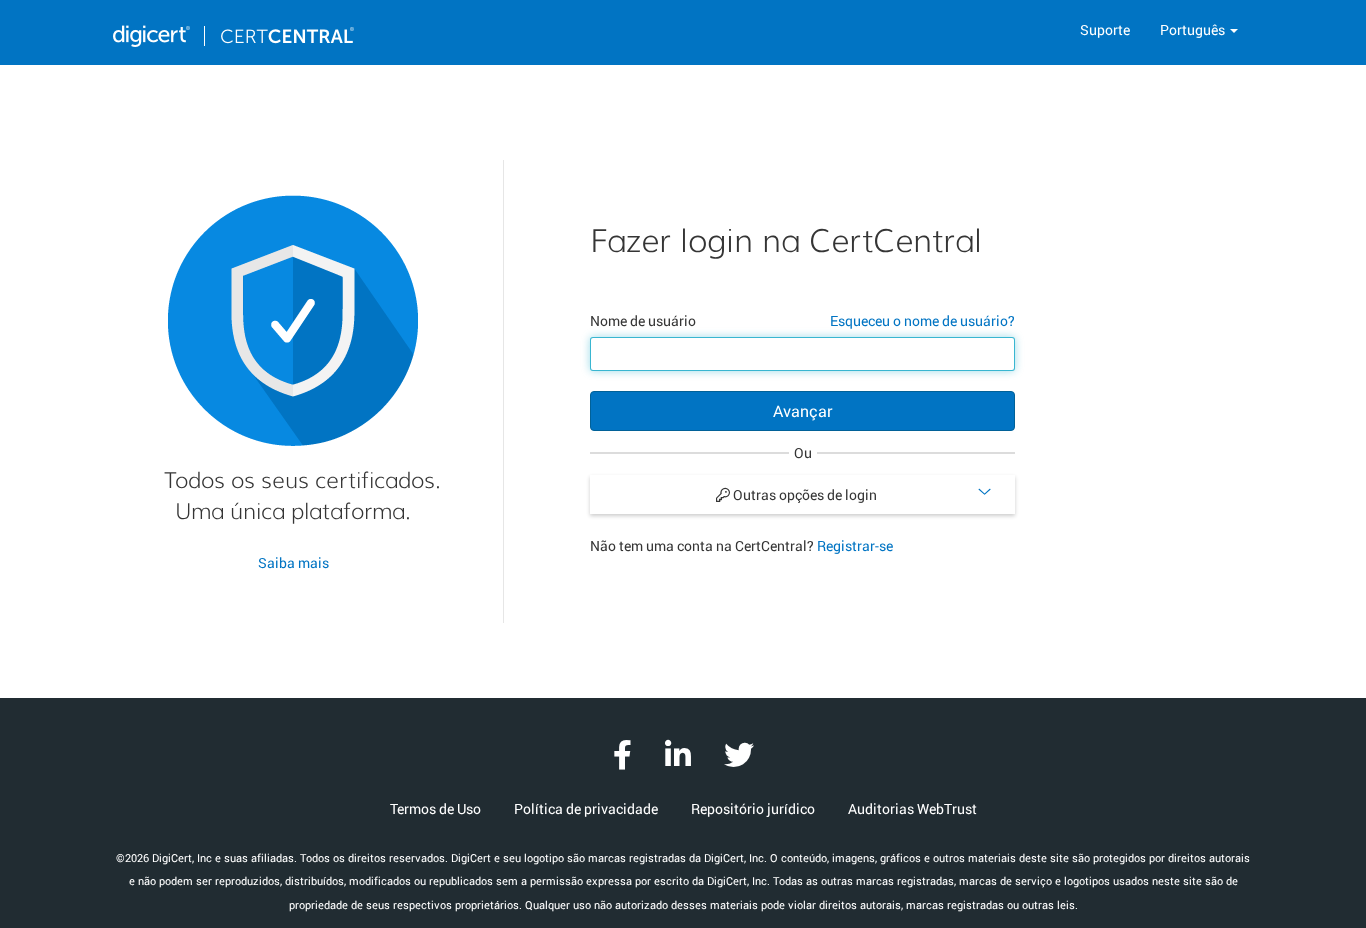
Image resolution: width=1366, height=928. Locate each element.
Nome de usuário (643, 320)
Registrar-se (855, 545)
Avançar (802, 410)
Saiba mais (293, 562)
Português (1194, 29)
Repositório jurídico (753, 808)
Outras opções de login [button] (803, 494)
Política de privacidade (586, 808)
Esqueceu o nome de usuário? (922, 320)
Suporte (1105, 29)
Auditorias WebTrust (912, 808)
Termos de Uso (435, 808)
